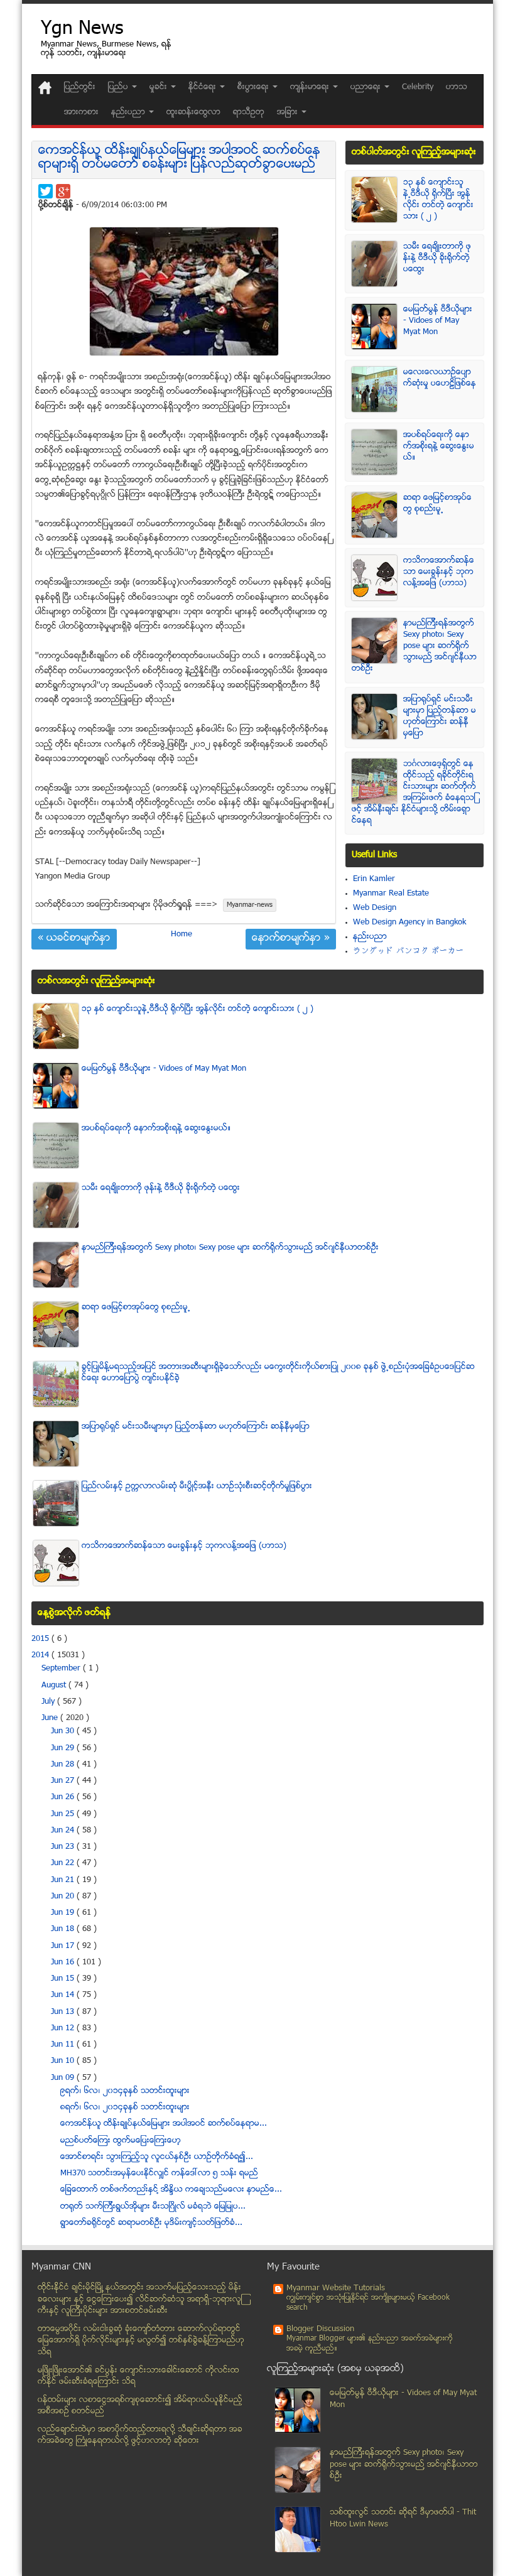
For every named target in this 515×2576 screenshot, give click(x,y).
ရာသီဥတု (249, 112)
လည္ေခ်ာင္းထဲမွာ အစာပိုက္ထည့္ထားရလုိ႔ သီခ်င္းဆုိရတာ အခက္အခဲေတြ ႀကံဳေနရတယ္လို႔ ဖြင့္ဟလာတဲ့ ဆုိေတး (140, 2436)
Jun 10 (64, 2061)
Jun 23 (64, 1847)
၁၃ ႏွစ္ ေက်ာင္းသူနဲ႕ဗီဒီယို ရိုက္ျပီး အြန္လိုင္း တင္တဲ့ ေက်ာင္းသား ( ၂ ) (438, 200)
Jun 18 (64, 1929)
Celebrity (418, 87)
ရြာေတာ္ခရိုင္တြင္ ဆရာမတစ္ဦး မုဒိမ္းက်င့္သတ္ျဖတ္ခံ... (151, 2223)
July (49, 1702)
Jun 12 (64, 2028)
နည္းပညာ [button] (129, 112)
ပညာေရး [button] (367, 87)
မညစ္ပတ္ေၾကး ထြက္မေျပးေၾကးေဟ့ (121, 2141)
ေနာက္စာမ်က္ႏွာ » (291, 939)
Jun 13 (64, 2012)
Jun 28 (64, 1765)
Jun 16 (64, 1962)
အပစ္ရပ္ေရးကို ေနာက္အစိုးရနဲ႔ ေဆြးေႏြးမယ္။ (439, 446)
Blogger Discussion (320, 2329)
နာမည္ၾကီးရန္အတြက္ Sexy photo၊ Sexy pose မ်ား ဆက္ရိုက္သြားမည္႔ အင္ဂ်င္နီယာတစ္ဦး (414, 646)
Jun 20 (64, 1897)
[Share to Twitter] (46, 191)
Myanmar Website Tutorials (336, 2288)
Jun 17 (64, 1946)
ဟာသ (457, 87)
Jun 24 (64, 1831)
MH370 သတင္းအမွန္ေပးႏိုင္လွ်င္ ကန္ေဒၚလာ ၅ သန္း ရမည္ (159, 2173)
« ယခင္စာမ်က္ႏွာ (74, 939)
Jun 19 (64, 1913)
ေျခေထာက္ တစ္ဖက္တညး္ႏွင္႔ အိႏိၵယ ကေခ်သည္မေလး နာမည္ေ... (171, 2190)
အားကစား (81, 112)
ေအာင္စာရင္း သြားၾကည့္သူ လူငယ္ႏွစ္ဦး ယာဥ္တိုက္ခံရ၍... (157, 2157)
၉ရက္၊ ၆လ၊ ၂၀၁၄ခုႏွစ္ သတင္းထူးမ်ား (125, 2091)
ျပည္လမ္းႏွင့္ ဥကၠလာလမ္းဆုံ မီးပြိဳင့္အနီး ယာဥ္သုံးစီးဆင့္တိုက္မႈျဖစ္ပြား (197, 1486)
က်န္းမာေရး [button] (311, 87)
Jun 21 (64, 1880)
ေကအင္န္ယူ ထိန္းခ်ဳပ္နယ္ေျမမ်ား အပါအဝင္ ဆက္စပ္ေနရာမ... (164, 2124)
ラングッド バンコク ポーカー (409, 951)
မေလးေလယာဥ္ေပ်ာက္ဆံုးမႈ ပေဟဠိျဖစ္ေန (440, 378)
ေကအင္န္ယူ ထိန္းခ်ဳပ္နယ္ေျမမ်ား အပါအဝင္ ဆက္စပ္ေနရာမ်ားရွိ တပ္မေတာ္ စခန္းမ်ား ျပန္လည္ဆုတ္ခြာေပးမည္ (179, 158)
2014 (41, 1655)
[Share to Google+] (63, 191)
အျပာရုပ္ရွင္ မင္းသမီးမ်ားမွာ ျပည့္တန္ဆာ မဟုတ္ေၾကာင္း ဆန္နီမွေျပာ (440, 717)
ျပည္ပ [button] (119, 87)
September (62, 1669)
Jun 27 (64, 1781)
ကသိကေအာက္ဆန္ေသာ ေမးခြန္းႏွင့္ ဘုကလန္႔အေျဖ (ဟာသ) (439, 572)
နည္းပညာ (370, 937)
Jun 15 (64, 1979)
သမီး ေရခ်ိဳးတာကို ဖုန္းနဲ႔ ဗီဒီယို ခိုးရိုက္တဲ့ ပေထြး (437, 258)
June (51, 1718)
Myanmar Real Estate (391, 894)
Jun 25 (64, 1814)
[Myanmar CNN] (45, 88)
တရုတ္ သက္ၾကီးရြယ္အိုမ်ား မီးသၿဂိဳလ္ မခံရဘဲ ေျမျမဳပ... (153, 2207)
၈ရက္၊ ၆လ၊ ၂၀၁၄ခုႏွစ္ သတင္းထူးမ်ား (125, 2108)
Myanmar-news (250, 905)
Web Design (375, 908)
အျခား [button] (289, 112)
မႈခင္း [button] (160, 87)
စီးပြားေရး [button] (254, 87)
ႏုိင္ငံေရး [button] (203, 87)
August (55, 1686)
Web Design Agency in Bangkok (409, 923)
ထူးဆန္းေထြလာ (193, 112)
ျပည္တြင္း (80, 87)
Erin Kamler (374, 879)
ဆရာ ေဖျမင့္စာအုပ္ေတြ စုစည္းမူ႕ (437, 504)
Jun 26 (64, 1797)
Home (182, 934)
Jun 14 (64, 1995)
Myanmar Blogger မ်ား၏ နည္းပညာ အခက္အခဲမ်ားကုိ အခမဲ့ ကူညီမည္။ (370, 2344)
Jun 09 (64, 2078)
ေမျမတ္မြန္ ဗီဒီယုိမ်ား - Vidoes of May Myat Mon (438, 321)
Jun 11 (64, 2045)
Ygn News (82, 30)
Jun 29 (64, 1748)
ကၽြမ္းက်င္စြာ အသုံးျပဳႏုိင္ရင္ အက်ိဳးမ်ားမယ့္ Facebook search (368, 2303)
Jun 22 (64, 1863)
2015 (41, 1639)
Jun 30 (64, 1731)
